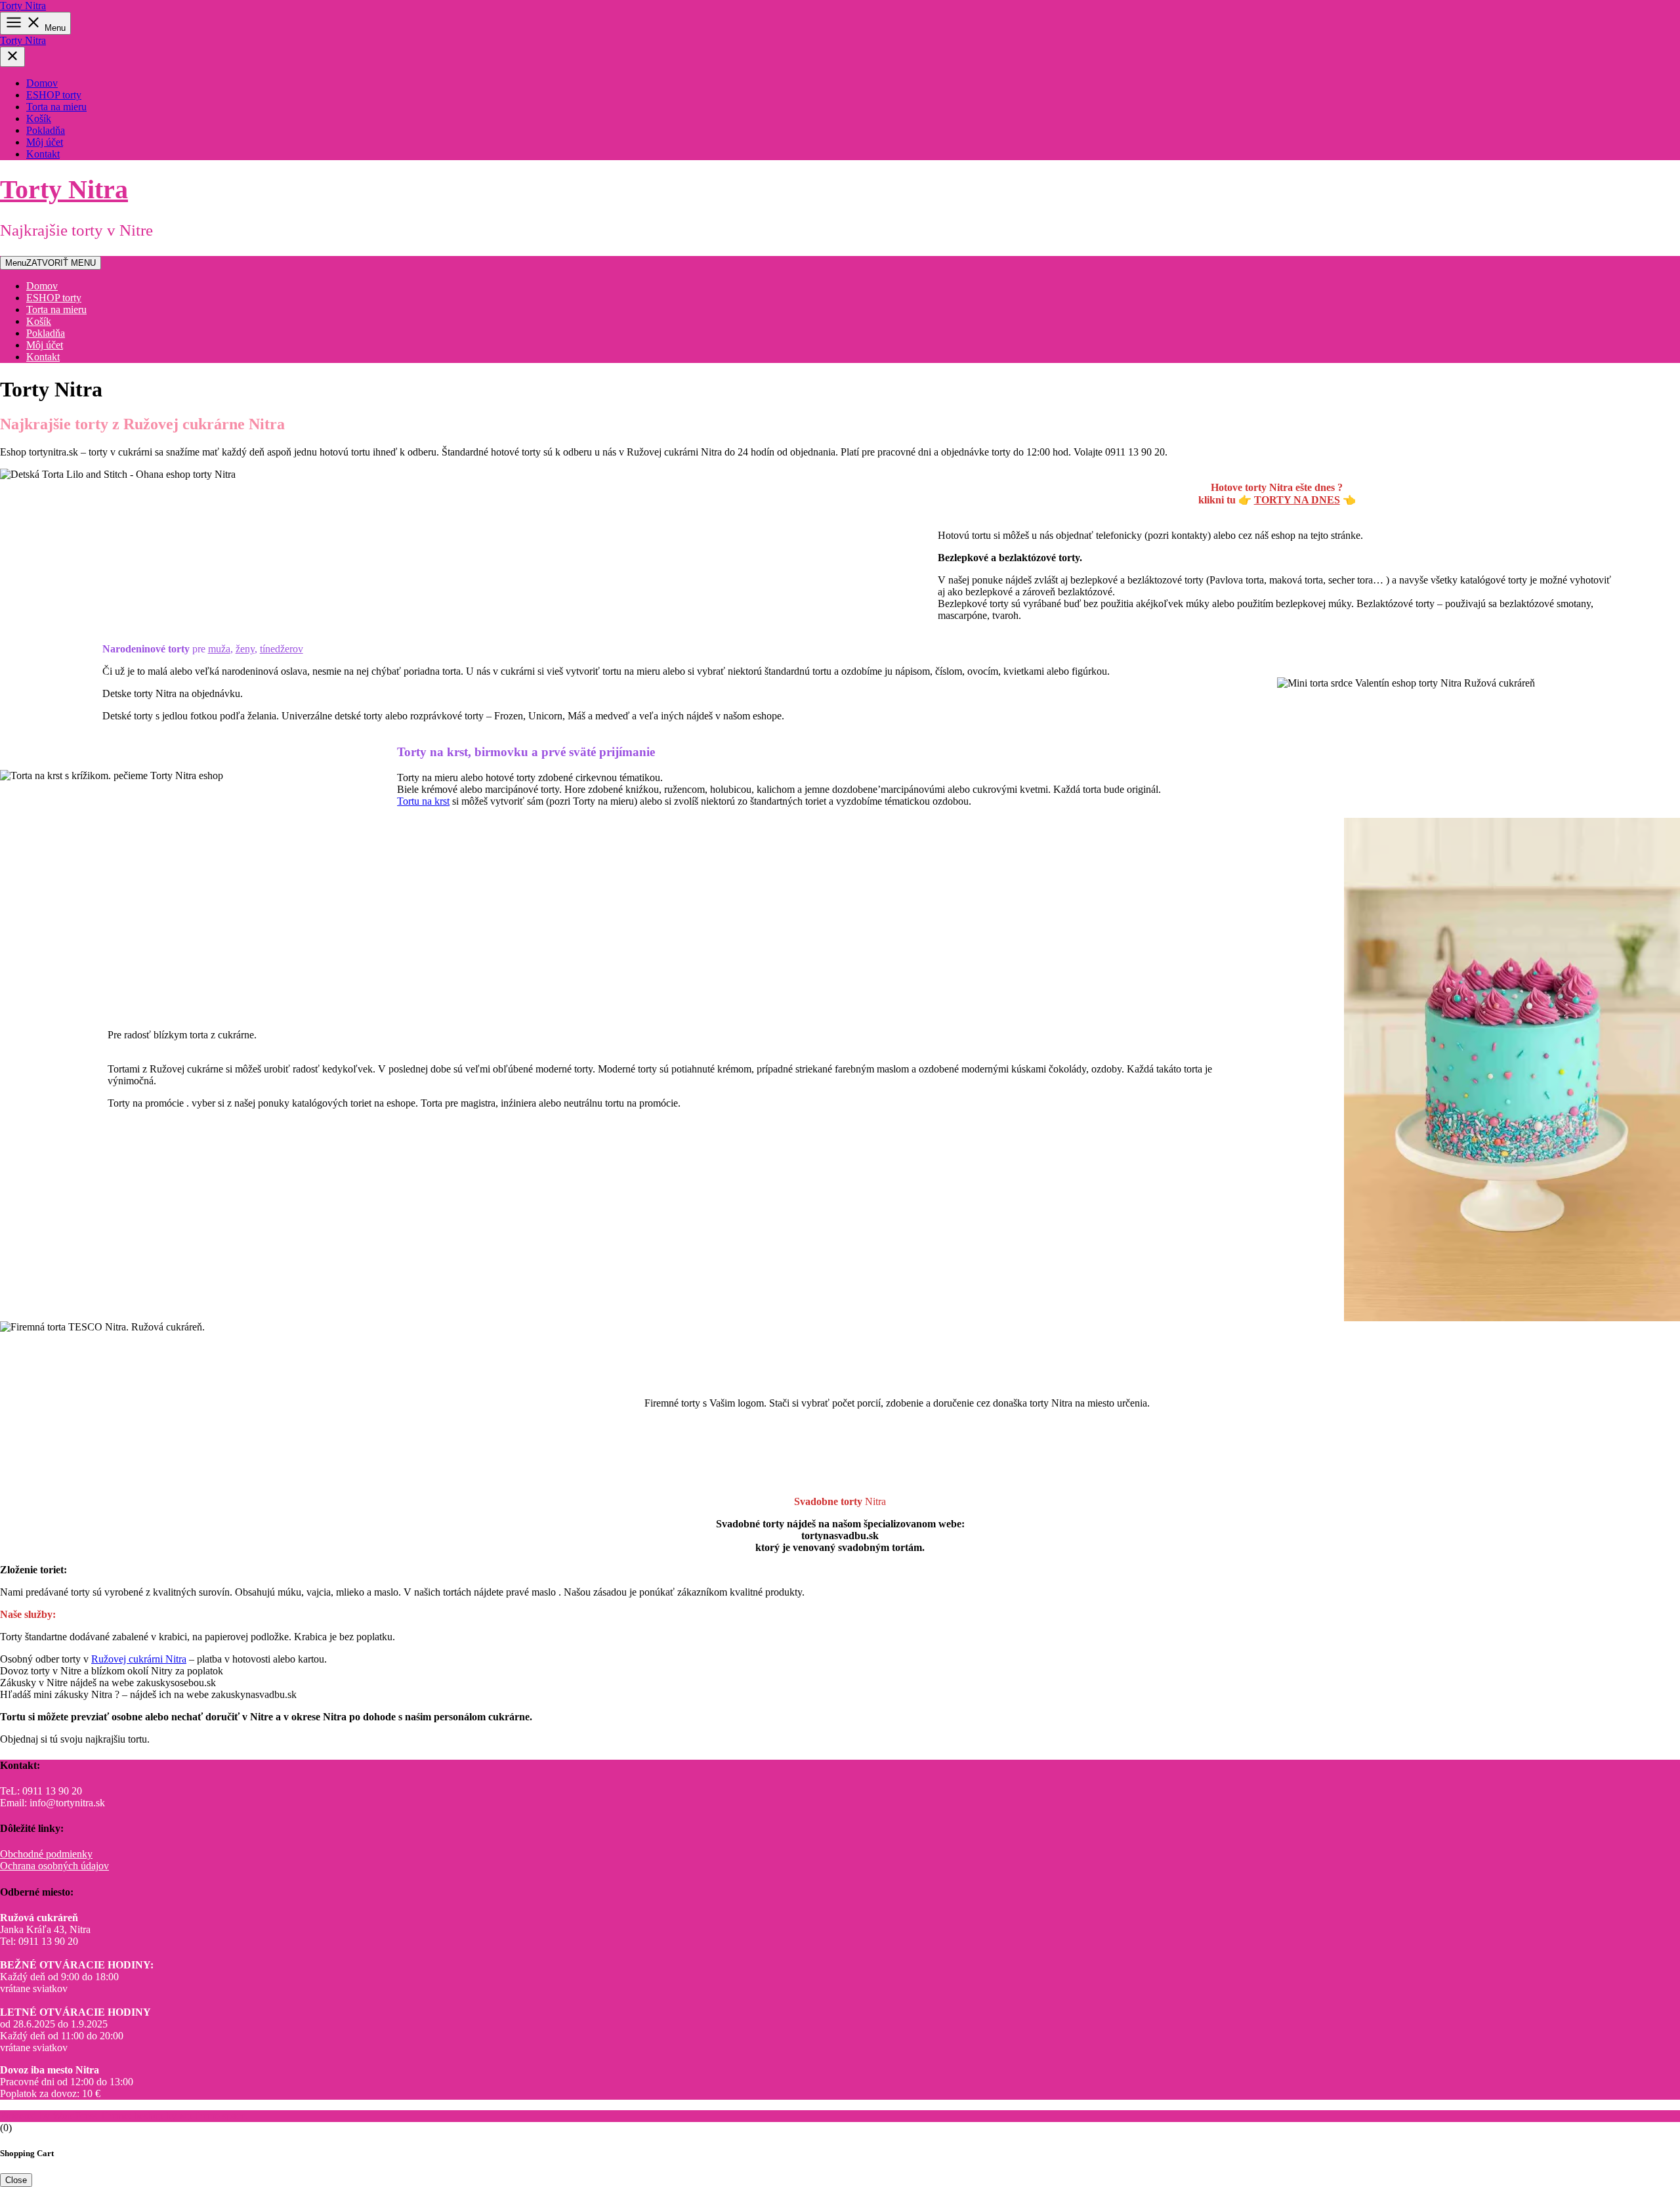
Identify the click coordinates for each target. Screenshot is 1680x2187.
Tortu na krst (423, 801)
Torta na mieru (56, 107)
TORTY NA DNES (1297, 500)
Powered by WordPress (50, 2116)
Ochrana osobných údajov (54, 1866)
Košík (39, 118)
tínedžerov (282, 649)
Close (16, 2180)
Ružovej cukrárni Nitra (139, 1659)
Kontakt (43, 154)
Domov (42, 83)
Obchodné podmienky (46, 1854)
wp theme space (212, 2116)
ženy (245, 649)
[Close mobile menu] (12, 57)
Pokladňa (46, 130)
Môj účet (45, 142)
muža (219, 649)
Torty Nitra (23, 6)
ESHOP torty (54, 95)
